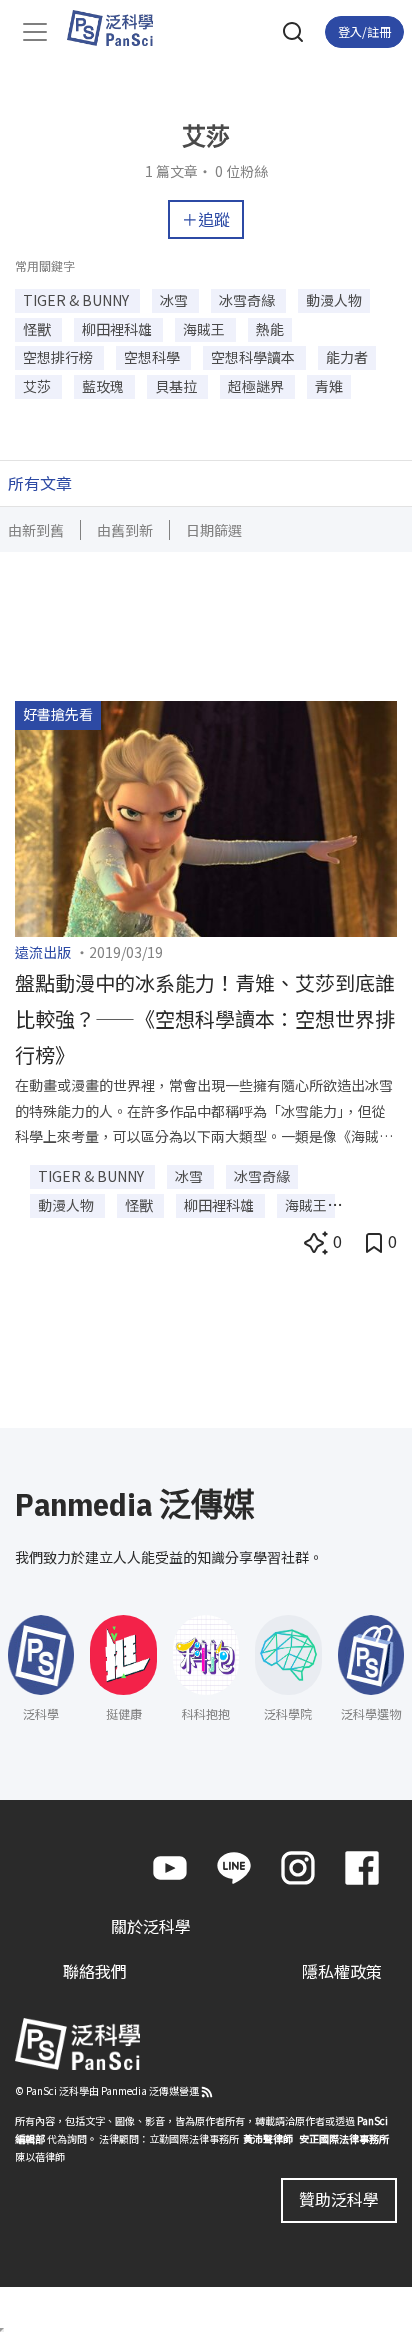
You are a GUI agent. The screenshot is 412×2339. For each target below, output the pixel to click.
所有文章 (40, 483)
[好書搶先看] (206, 816)
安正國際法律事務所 (344, 2138)
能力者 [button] (347, 357)
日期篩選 (214, 530)
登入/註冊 (364, 31)
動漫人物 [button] (334, 300)
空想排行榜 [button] (59, 357)
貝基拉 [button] (177, 386)
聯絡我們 (95, 1971)
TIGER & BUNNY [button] (77, 300)
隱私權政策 (342, 1971)
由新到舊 (36, 530)
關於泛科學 (151, 1926)
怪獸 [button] (38, 329)
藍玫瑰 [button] (104, 386)
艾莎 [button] (38, 386)
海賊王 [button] (205, 329)
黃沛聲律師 (268, 2138)
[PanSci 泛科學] (119, 28)
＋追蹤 (206, 219)
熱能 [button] (270, 329)
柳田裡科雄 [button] (118, 329)
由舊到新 (125, 530)
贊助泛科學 (339, 2199)
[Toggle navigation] (35, 32)
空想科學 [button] (153, 357)
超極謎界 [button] (257, 386)
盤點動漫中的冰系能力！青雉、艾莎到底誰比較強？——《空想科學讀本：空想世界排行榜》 (205, 1018)
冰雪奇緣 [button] (248, 300)
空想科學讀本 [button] (254, 357)
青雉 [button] (329, 386)
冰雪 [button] (175, 300)
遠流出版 (43, 952)
